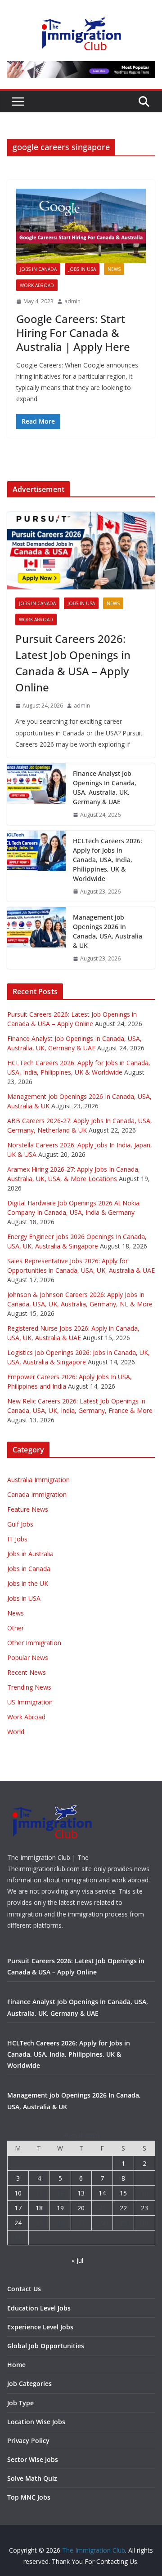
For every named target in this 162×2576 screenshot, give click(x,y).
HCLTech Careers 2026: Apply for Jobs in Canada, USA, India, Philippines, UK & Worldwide (108, 860)
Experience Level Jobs (40, 2327)
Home (16, 2365)
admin (72, 301)
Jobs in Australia (30, 1554)
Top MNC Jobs (29, 2497)
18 (39, 2208)
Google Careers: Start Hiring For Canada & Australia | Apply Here (73, 333)
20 (81, 2208)
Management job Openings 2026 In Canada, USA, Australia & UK (108, 931)
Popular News (28, 1658)
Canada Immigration (37, 1494)
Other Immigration (34, 1643)
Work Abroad (37, 285)
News (114, 269)
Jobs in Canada (38, 269)
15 (123, 2193)
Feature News (28, 1509)
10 (18, 2193)
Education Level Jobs (39, 2308)
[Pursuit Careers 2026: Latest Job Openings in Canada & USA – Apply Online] (81, 550)
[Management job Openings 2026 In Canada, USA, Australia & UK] (36, 938)
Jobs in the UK (28, 1583)
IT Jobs (17, 1539)
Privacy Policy (28, 2441)
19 (60, 2208)
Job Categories (29, 2383)
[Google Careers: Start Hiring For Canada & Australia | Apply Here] (81, 226)
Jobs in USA (82, 269)
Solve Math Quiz (32, 2478)
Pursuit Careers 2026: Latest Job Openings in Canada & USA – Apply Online (73, 663)
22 (123, 2208)
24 (18, 2223)
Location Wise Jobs (36, 2422)
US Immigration (30, 1702)
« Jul (77, 2260)
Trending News (29, 1687)
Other (16, 1628)
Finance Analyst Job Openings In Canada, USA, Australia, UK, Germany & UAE (105, 788)
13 (81, 2193)
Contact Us (24, 2289)
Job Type (20, 2403)
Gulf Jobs (20, 1524)
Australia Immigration (38, 1480)
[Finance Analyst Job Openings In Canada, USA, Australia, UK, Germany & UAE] (36, 794)
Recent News (27, 1672)
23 (144, 2208)
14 (102, 2193)
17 (18, 2208)
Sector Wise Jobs (33, 2459)
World (16, 1732)
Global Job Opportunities (46, 2346)
